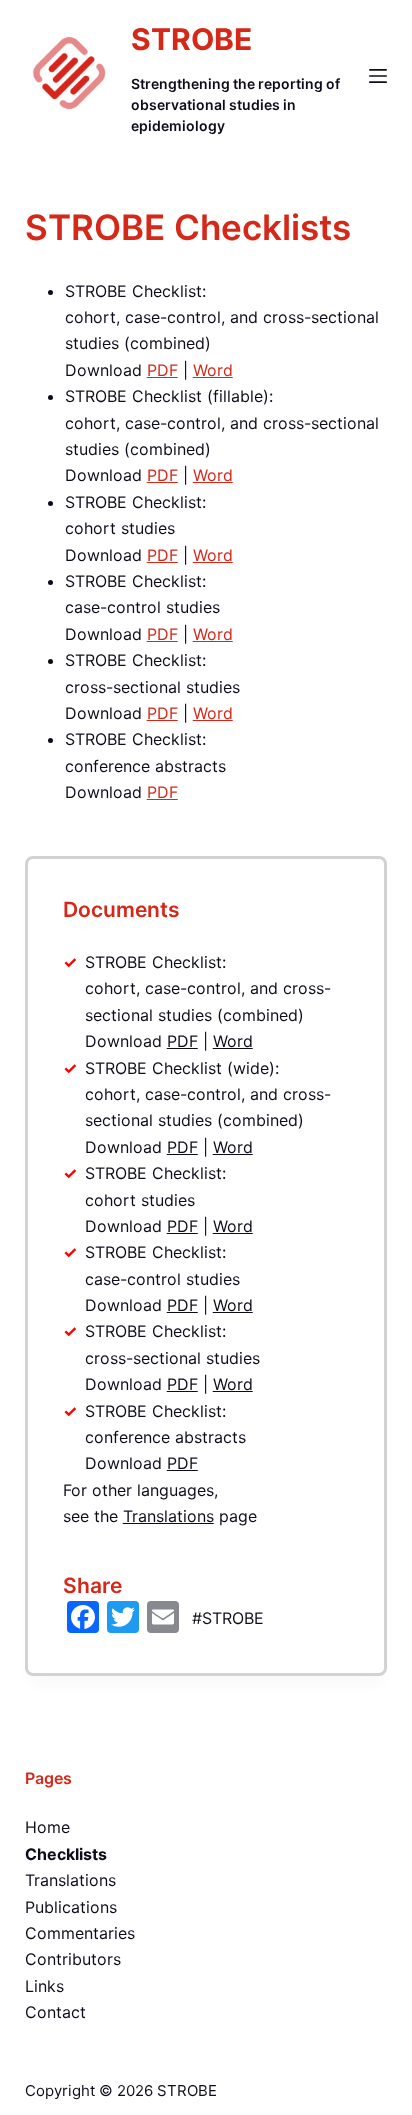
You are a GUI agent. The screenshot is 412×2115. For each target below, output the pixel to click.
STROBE (191, 39)
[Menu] (378, 76)
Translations (168, 1516)
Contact (55, 2012)
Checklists (66, 1854)
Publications (71, 1907)
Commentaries (80, 1933)
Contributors (73, 1959)
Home (47, 1827)
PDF (162, 370)
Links (44, 1986)
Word (213, 370)
